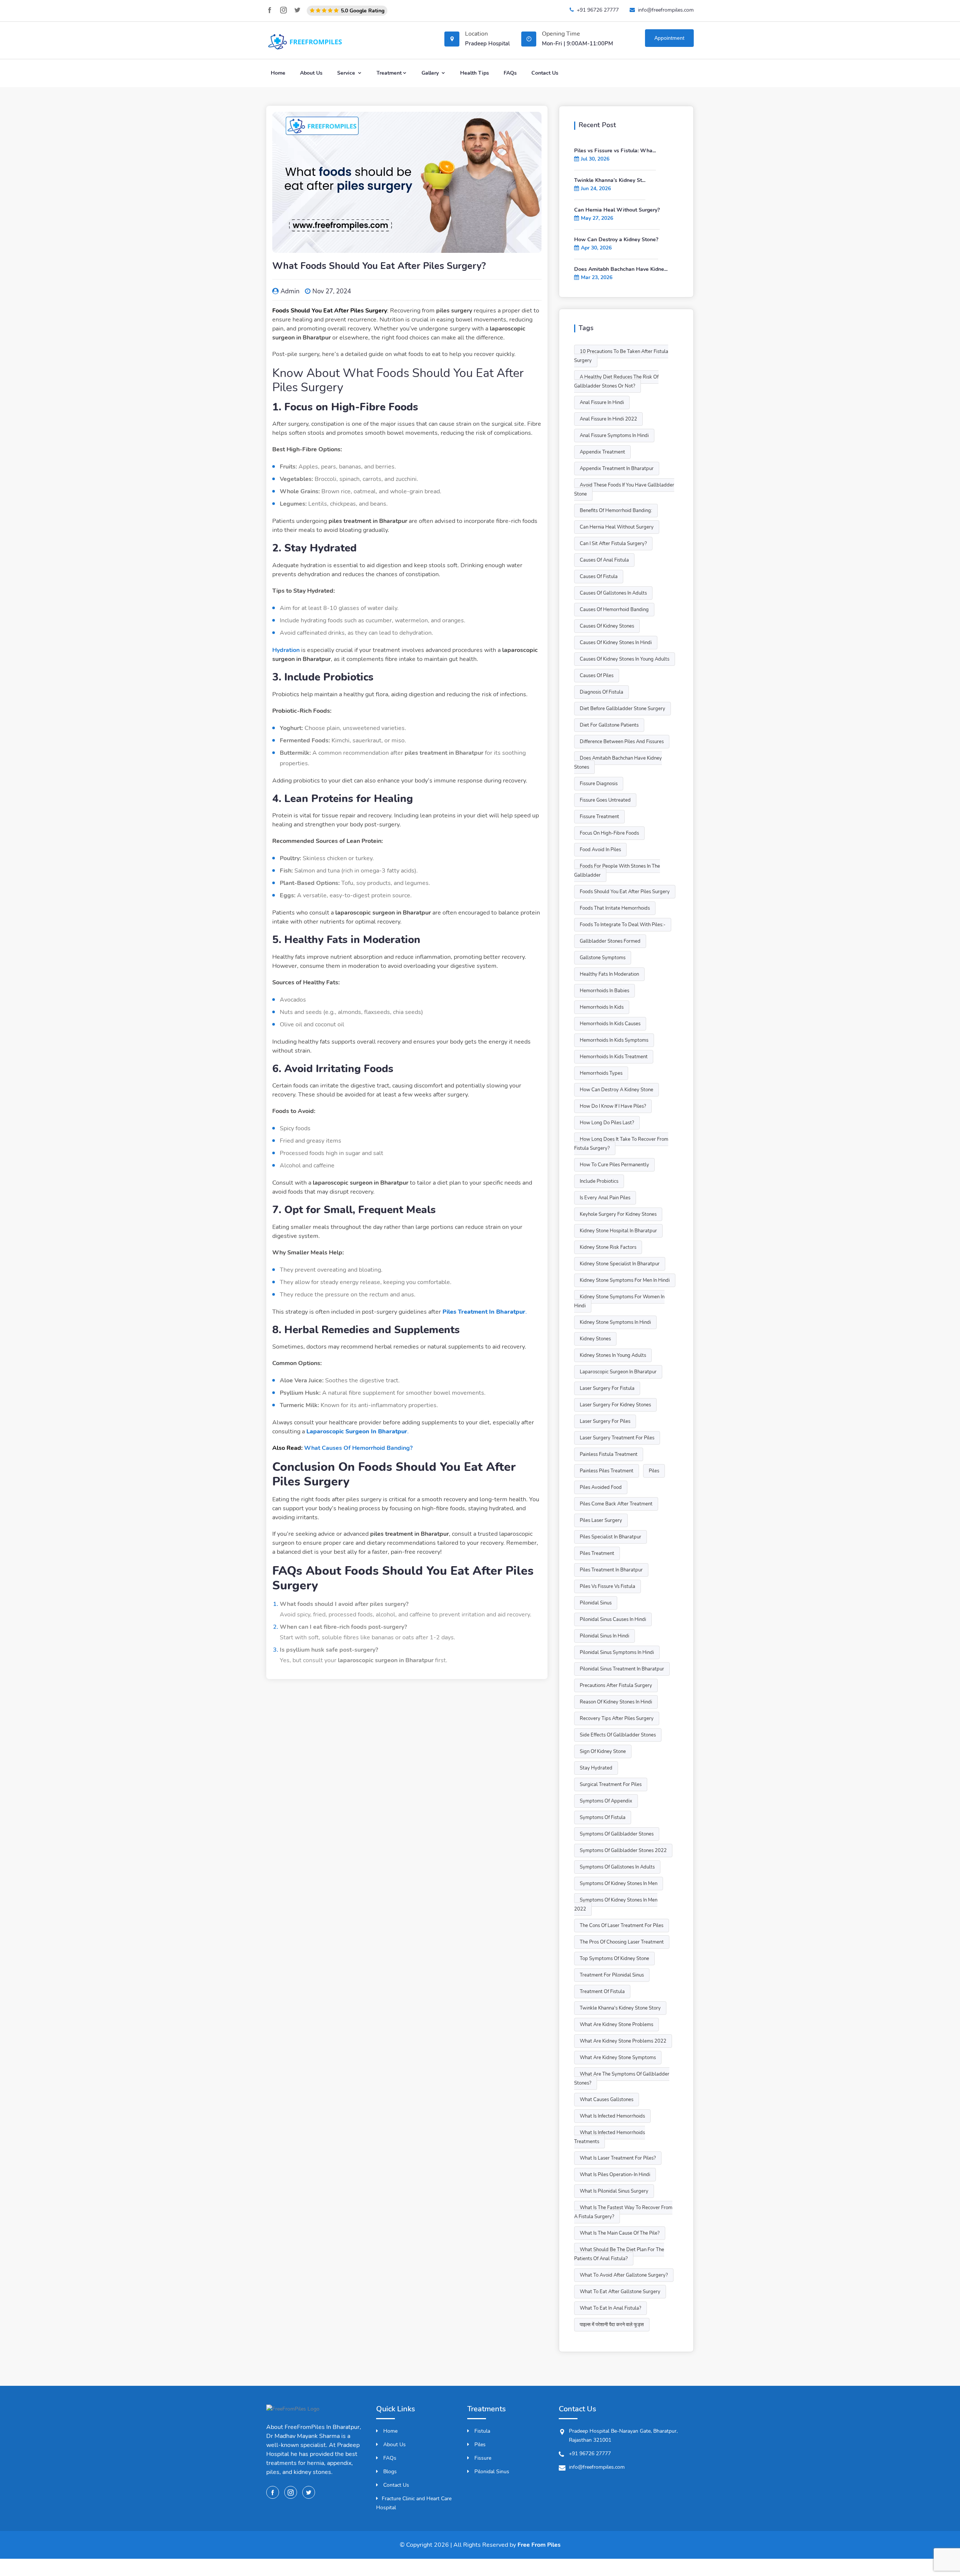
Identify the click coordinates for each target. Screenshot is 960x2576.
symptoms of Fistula (603, 1817)
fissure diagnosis (599, 784)
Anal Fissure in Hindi (602, 403)
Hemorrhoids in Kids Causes (610, 1024)
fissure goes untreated (605, 800)
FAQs (510, 73)
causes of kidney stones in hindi (616, 643)
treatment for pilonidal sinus (612, 1975)
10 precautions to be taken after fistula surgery (621, 356)
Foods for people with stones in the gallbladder (617, 871)
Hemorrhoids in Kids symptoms (614, 1040)
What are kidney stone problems (616, 2025)
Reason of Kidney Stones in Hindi (616, 1702)
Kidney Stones (595, 1339)
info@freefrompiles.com (666, 10)
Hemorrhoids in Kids (602, 1007)
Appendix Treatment (602, 452)
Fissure (482, 2458)
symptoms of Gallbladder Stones (617, 1834)
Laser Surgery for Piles (605, 1421)
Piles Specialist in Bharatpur (610, 1537)
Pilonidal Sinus (491, 2472)
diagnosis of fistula (601, 692)
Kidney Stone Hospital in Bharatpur (618, 1231)
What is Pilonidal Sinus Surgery (614, 2191)
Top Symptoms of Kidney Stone (614, 1959)
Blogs (389, 2472)
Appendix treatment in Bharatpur (617, 469)
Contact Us (545, 73)
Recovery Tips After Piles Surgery (617, 1718)
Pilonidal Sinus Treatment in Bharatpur (622, 1669)
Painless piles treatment (607, 1471)
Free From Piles (539, 2545)
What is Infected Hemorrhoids (612, 2116)
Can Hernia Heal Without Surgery (617, 527)
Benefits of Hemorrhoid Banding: (616, 511)
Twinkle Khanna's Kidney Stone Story (620, 2008)
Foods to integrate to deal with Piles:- (623, 925)
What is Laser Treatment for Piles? (618, 2158)
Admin (290, 291)
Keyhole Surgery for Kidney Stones (618, 1214)
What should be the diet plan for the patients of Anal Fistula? (619, 2254)
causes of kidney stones (607, 626)
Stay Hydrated (596, 1768)
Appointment (669, 38)
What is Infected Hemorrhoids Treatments (610, 2137)
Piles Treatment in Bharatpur (611, 1570)
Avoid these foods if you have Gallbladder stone (624, 490)
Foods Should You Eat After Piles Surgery (625, 892)
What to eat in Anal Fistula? (610, 2308)
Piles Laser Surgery (601, 1520)
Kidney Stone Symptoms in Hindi (615, 1322)
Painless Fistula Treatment (609, 1454)
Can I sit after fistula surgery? (613, 544)
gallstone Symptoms (603, 958)
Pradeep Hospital (487, 44)
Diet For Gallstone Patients (609, 725)
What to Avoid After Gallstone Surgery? (624, 2275)
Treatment (389, 73)
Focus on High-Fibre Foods (609, 833)
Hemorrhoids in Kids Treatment (614, 1057)
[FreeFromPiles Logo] (293, 2413)
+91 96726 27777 (598, 10)
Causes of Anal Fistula (604, 560)
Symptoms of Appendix (606, 1801)
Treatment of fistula (602, 1992)
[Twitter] (297, 10)
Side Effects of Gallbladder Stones (618, 1735)
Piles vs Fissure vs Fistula (607, 1586)
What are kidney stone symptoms (618, 2058)
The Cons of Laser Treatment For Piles (622, 1926)
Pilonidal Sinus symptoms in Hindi (617, 1652)
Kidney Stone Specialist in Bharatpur (620, 1264)
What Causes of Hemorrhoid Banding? (358, 1448)
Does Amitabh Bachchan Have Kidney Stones (618, 763)
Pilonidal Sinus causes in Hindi (613, 1619)
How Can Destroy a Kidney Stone (616, 1090)
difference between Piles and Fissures (622, 742)
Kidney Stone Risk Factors (608, 1247)
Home (278, 73)
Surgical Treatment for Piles (611, 1784)
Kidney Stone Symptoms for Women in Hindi (619, 1301)
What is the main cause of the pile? (620, 2233)
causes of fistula (599, 577)
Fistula (481, 2431)
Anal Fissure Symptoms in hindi (614, 436)
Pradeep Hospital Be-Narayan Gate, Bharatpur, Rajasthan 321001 (623, 2436)
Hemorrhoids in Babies (604, 991)
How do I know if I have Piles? (613, 1106)
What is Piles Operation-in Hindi (615, 2175)
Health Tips (475, 73)
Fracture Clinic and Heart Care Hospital (414, 2503)
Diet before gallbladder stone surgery (622, 709)
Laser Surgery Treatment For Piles (617, 1438)
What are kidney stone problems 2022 (623, 2041)
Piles (654, 1471)
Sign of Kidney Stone (603, 1751)
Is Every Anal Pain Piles (605, 1198)
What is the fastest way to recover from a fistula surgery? (623, 2212)
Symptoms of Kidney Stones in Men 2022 (616, 1905)
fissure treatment (599, 817)
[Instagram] (283, 10)
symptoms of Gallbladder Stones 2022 (623, 1851)
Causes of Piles (597, 676)
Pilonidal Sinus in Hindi (604, 1636)
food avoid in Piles (600, 850)
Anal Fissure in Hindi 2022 (608, 419)
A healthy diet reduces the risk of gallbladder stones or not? (616, 382)
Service (347, 73)
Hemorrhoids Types (601, 1073)
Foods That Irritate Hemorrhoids (615, 908)
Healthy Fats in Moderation (609, 974)
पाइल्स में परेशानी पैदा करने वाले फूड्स (612, 2325)
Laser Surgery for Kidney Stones (615, 1405)
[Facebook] (270, 10)
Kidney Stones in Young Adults (613, 1355)
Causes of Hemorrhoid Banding (614, 610)
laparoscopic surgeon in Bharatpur (618, 1372)
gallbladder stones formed (610, 941)
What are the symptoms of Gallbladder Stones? (622, 2079)
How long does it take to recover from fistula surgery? (621, 1144)
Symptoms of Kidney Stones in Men (619, 1884)
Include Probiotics (599, 1181)
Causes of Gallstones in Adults (613, 593)
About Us (311, 73)
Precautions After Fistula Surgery (616, 1685)
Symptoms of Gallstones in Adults (617, 1867)
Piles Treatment (597, 1553)
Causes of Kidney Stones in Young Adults (625, 659)
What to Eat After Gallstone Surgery (620, 2292)
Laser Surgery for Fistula (607, 1388)
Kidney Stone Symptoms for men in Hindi (625, 1280)
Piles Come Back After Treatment (616, 1504)
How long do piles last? (607, 1123)
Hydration (286, 650)
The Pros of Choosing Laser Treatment (622, 1942)
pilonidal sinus (596, 1603)
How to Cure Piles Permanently (614, 1165)
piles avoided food (601, 1487)
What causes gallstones (607, 2100)
